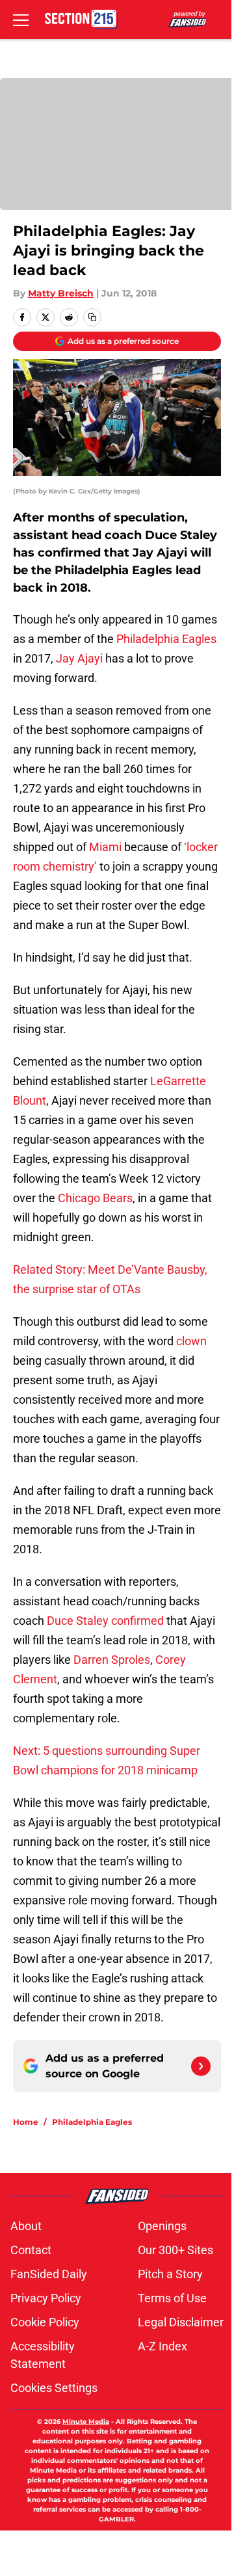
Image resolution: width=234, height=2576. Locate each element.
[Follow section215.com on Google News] (201, 2066)
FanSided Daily (49, 2274)
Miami (105, 847)
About (26, 2226)
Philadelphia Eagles (166, 639)
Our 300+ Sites (175, 2250)
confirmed (137, 1621)
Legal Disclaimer (181, 2322)
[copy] (92, 317)
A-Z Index (162, 2346)
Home (26, 2122)
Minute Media (86, 2422)
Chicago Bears (95, 1198)
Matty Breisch (61, 293)
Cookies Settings (54, 2388)
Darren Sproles (112, 1660)
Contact (31, 2250)
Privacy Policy (46, 2298)
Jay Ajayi (79, 658)
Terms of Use (172, 2298)
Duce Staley (78, 1621)
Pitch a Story (170, 2274)
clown (191, 1341)
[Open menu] (21, 20)
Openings (162, 2226)
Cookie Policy (45, 2322)
